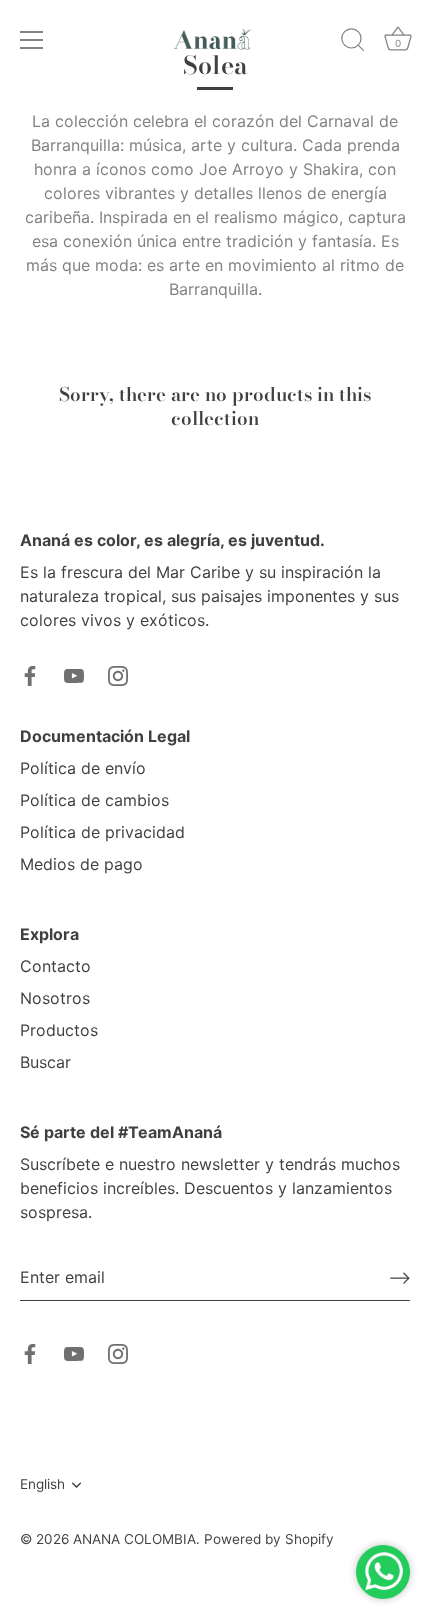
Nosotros (55, 998)
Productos (59, 1030)
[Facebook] (30, 674)
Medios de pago (81, 864)
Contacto (55, 966)
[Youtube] (74, 674)
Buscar (45, 1062)
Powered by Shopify (269, 1539)
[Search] (353, 43)
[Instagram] (118, 674)
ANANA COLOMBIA (134, 1539)
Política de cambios (94, 800)
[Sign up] (400, 1278)
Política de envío (83, 768)
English (42, 1484)
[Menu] (32, 40)
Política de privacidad (102, 832)
